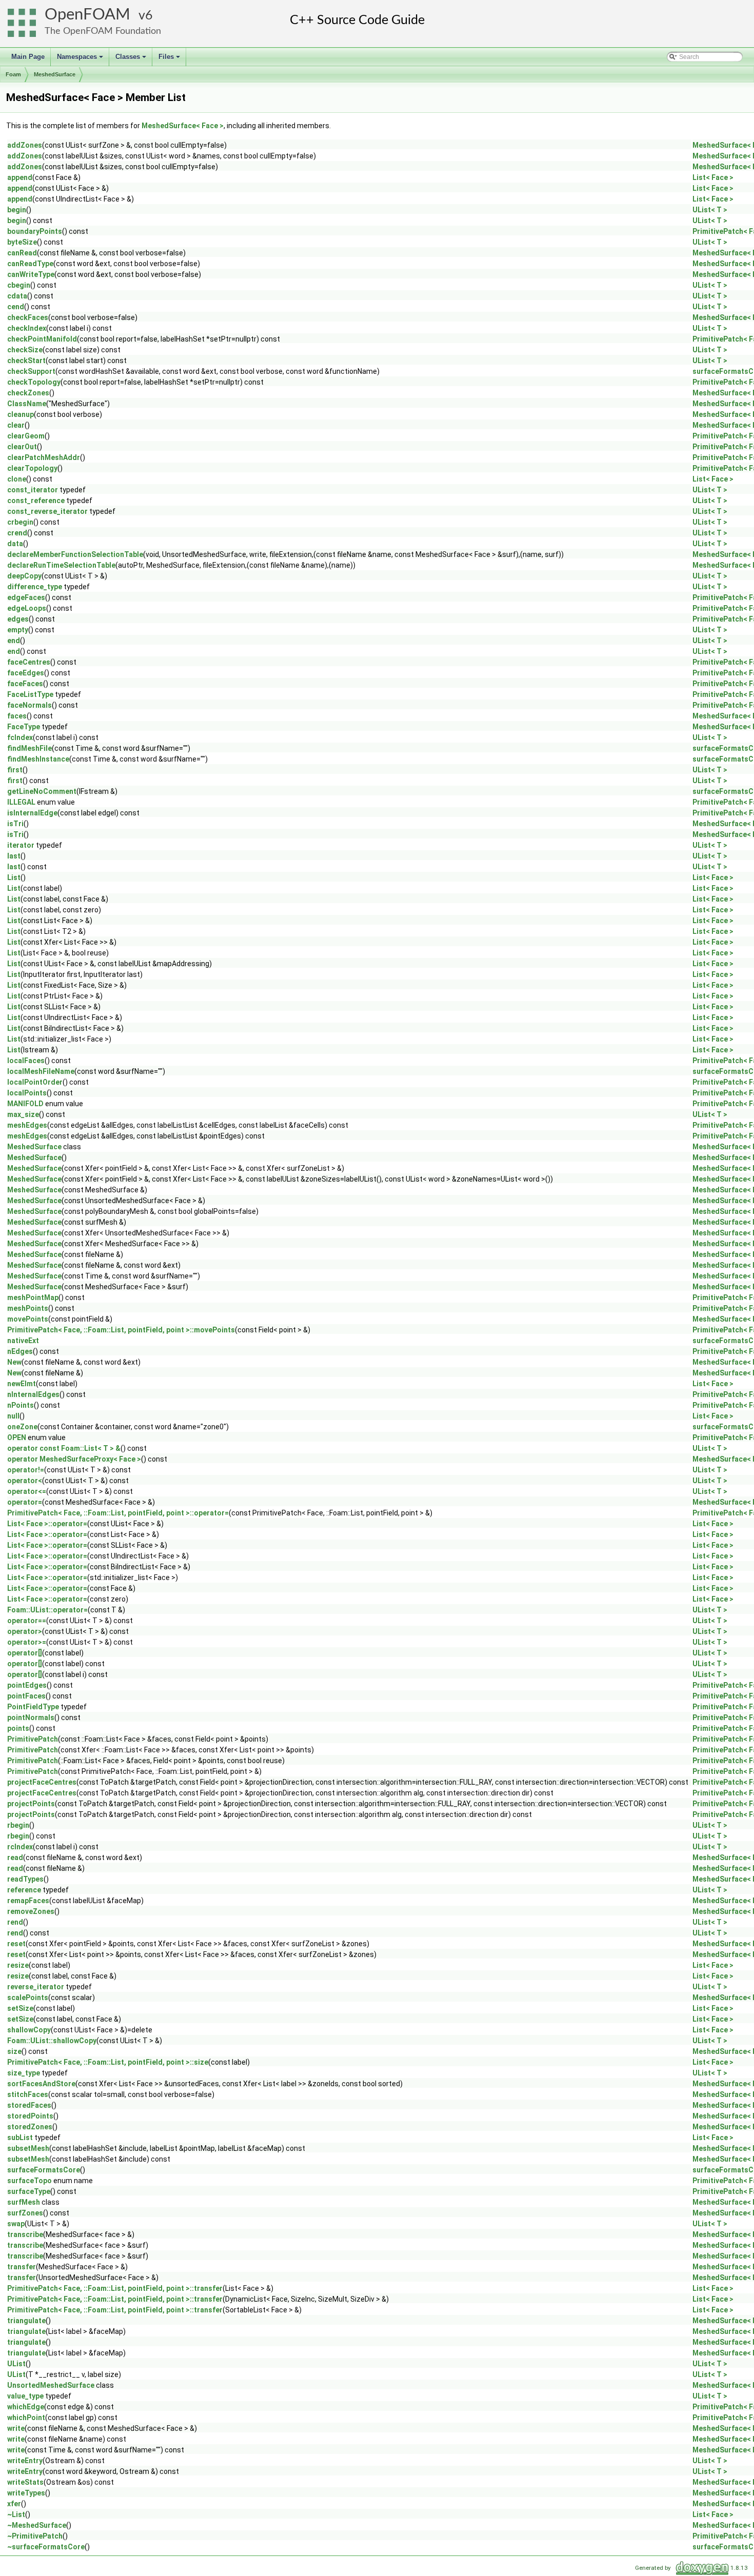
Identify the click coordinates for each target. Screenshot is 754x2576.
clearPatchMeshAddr (44, 457)
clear (16, 425)
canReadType (30, 264)
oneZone (22, 1427)
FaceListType (30, 694)
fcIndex (20, 737)
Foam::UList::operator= (47, 1610)
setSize (20, 2008)
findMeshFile (29, 748)
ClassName (27, 404)
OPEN (17, 1437)
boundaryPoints (35, 231)
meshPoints (28, 1308)
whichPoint (26, 2418)
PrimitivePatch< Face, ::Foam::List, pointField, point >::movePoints (121, 1330)
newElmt (22, 1384)
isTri (15, 824)
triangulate (26, 2321)
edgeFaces (26, 597)
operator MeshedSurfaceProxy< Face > (74, 1459)
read (15, 1858)
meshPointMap (33, 1297)
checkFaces (28, 317)
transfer (22, 2267)
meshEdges (27, 1125)
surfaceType (29, 2191)
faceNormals (29, 705)
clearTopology (32, 468)
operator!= (26, 1470)
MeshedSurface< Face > (183, 126)
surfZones (25, 2213)
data (15, 544)
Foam (13, 74)
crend (17, 533)
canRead (22, 253)
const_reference (36, 501)
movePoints (28, 1319)
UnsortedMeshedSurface (51, 2385)
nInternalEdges (33, 1394)
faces (17, 716)
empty (18, 630)
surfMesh (24, 2202)
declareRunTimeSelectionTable (61, 565)
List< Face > (713, 177)
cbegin (19, 285)
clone (17, 479)
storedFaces (29, 2105)
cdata (17, 296)
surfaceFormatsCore (44, 2170)
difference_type (35, 587)
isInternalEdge (32, 813)
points (18, 1728)
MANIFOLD (25, 1104)
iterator (21, 845)
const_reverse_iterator (47, 511)
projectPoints (31, 1804)
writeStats (25, 2482)
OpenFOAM (87, 15)
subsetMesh (28, 2148)
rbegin (18, 1825)
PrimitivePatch (33, 1739)
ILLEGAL (21, 802)
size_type (24, 2073)
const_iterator (33, 490)
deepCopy (24, 576)
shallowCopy (29, 2030)
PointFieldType (33, 1707)
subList (20, 2138)
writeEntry (25, 2461)
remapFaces (28, 1901)
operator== (27, 1621)
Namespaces (81, 59)
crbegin (20, 522)
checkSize (25, 350)
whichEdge (26, 2407)
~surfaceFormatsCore (46, 2547)
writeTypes (26, 2493)
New (14, 1362)
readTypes (25, 1879)
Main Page (28, 57)
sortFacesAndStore (41, 2084)
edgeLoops (27, 608)
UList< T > (710, 210)
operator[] (25, 1653)
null (13, 1416)
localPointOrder (35, 1082)
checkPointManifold (42, 339)
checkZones (28, 393)
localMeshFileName (41, 1071)
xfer (14, 2504)
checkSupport (31, 371)
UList (16, 2364)
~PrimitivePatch (35, 2536)
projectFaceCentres (42, 1782)
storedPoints (30, 2116)
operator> (25, 1631)
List (14, 877)
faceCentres (29, 662)
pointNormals (31, 1718)
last (14, 856)
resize (18, 1965)
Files (170, 59)
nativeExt (23, 1341)
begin (17, 210)
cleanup (21, 414)
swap (16, 2224)
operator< (25, 1481)
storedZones (30, 2127)
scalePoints (28, 1998)
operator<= (27, 1491)
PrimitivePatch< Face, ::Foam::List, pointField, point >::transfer (115, 2288)
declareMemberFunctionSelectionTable (75, 554)
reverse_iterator (36, 1987)
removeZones (31, 1911)
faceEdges (26, 673)
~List (16, 2514)
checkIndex (27, 328)
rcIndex (20, 1847)
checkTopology (34, 382)
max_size (23, 1114)
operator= (25, 1502)
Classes (132, 59)
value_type (25, 2396)
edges (18, 619)
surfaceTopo (29, 2181)
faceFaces (25, 684)
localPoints (27, 1093)
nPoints (21, 1405)
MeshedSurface (55, 74)
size (14, 2051)
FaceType (24, 727)
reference (24, 1890)
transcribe (25, 2234)
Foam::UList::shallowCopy (52, 2041)
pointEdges (27, 1685)
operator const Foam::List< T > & (64, 1448)
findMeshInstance (38, 759)
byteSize (22, 242)
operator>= (27, 1642)
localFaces (26, 1061)
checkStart (26, 361)
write (16, 2428)
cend (16, 307)
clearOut (22, 447)
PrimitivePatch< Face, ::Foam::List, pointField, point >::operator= (118, 1513)
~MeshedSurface (37, 2525)
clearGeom (26, 436)
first (15, 770)
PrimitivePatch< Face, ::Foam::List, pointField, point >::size (108, 2062)
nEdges (20, 1351)
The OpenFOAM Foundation (103, 31)
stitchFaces (28, 2094)
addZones (25, 145)
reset (16, 1944)
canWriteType (31, 274)
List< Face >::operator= (47, 1524)
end (14, 641)
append (20, 177)
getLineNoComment (42, 791)
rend (15, 1922)
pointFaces (26, 1696)
